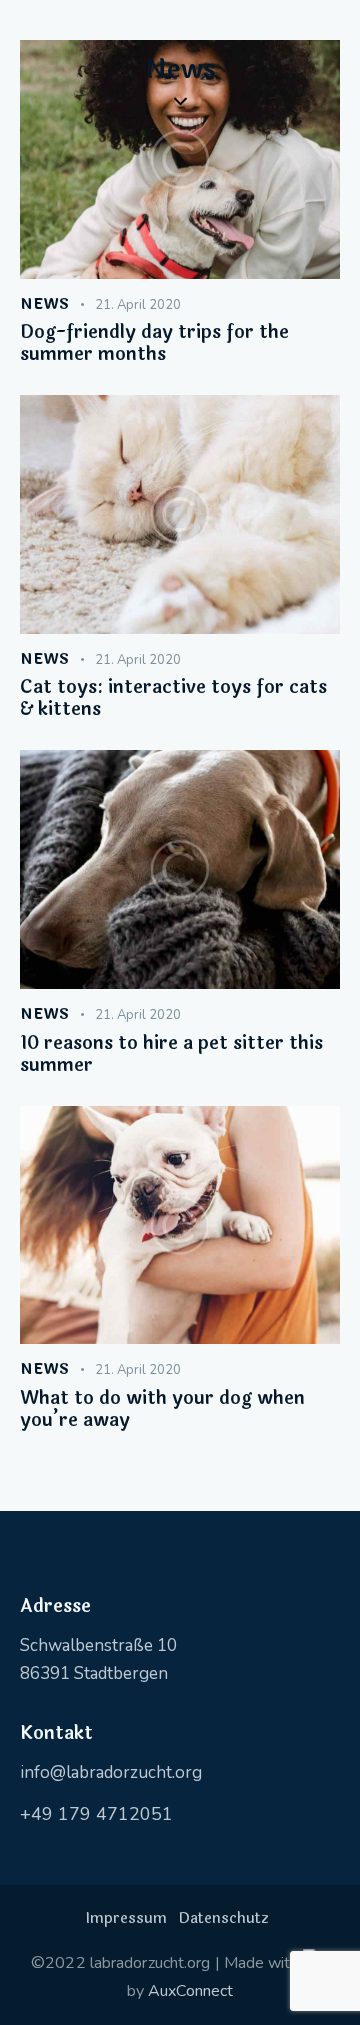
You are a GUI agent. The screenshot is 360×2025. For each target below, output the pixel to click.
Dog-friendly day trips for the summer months (154, 343)
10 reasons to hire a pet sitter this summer (171, 1054)
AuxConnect (190, 1991)
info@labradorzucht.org (111, 1772)
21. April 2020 (138, 305)
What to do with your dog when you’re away (162, 1409)
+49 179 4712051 (96, 1814)
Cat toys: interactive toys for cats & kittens (173, 698)
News (45, 304)
